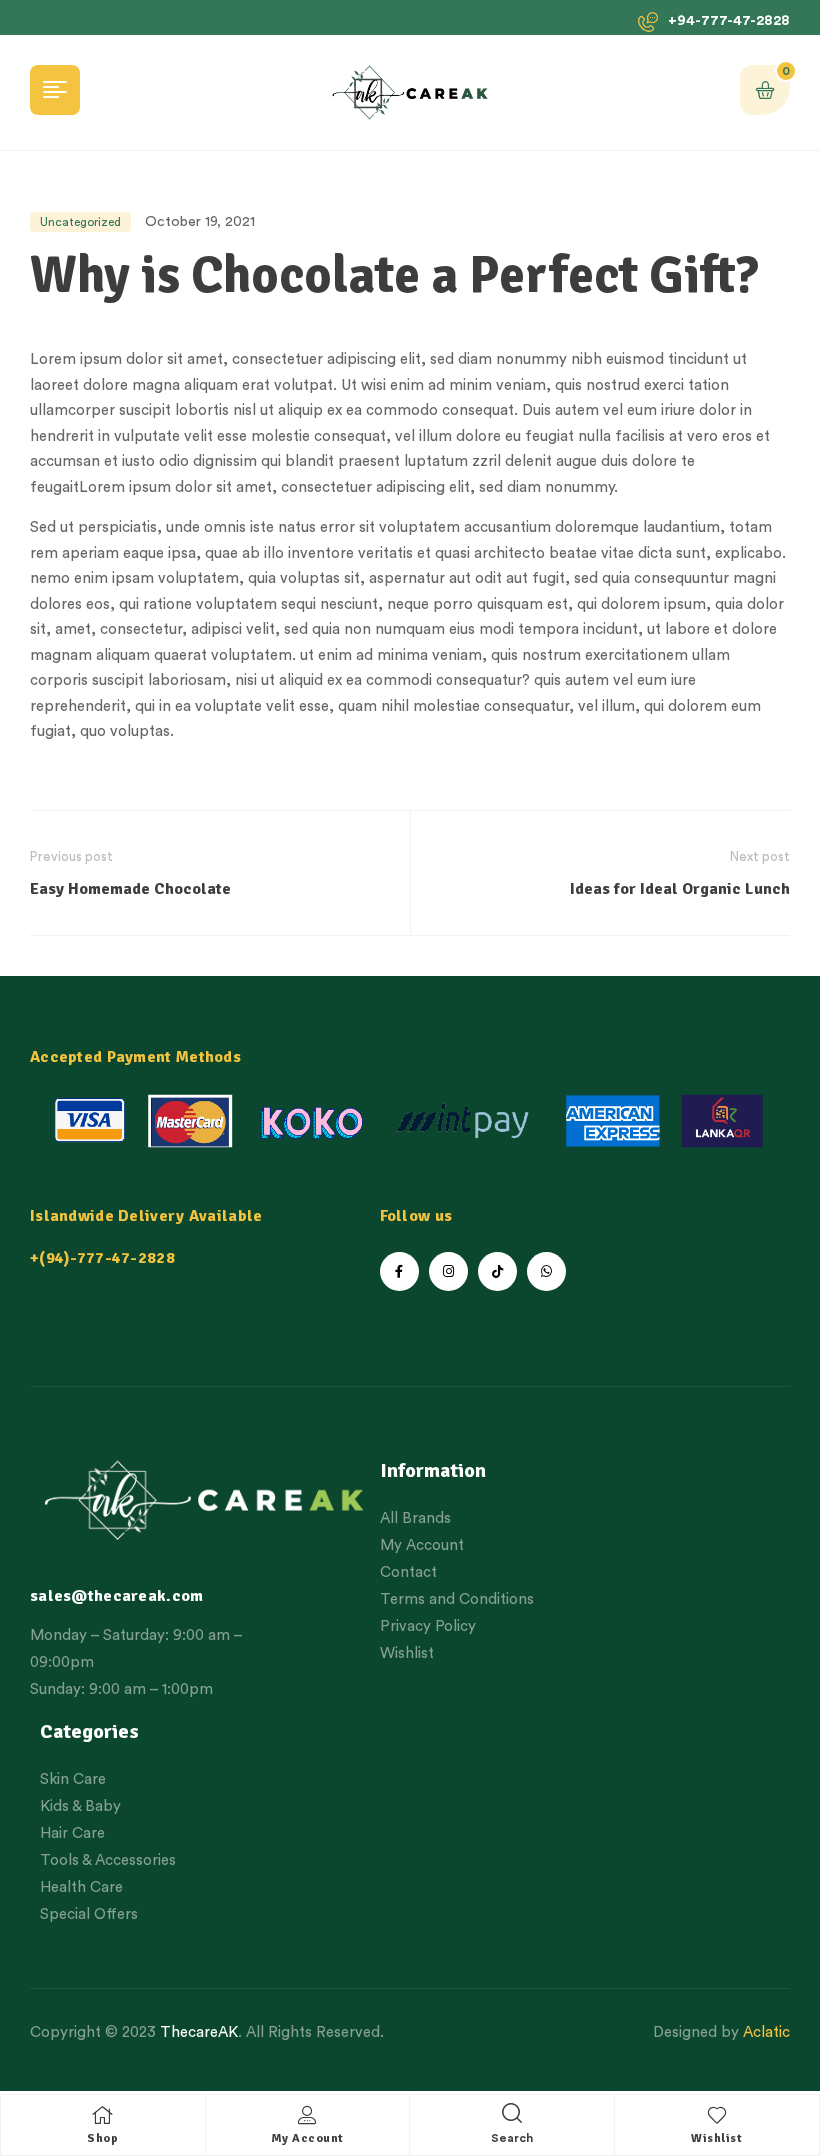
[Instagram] (448, 1271)
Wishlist (716, 2138)
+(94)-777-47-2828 (102, 1258)
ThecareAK (199, 2032)
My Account (307, 2138)
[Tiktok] (497, 1271)
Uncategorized (80, 222)
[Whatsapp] (546, 1271)
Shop (102, 2138)
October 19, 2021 (200, 222)
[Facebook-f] (399, 1271)
